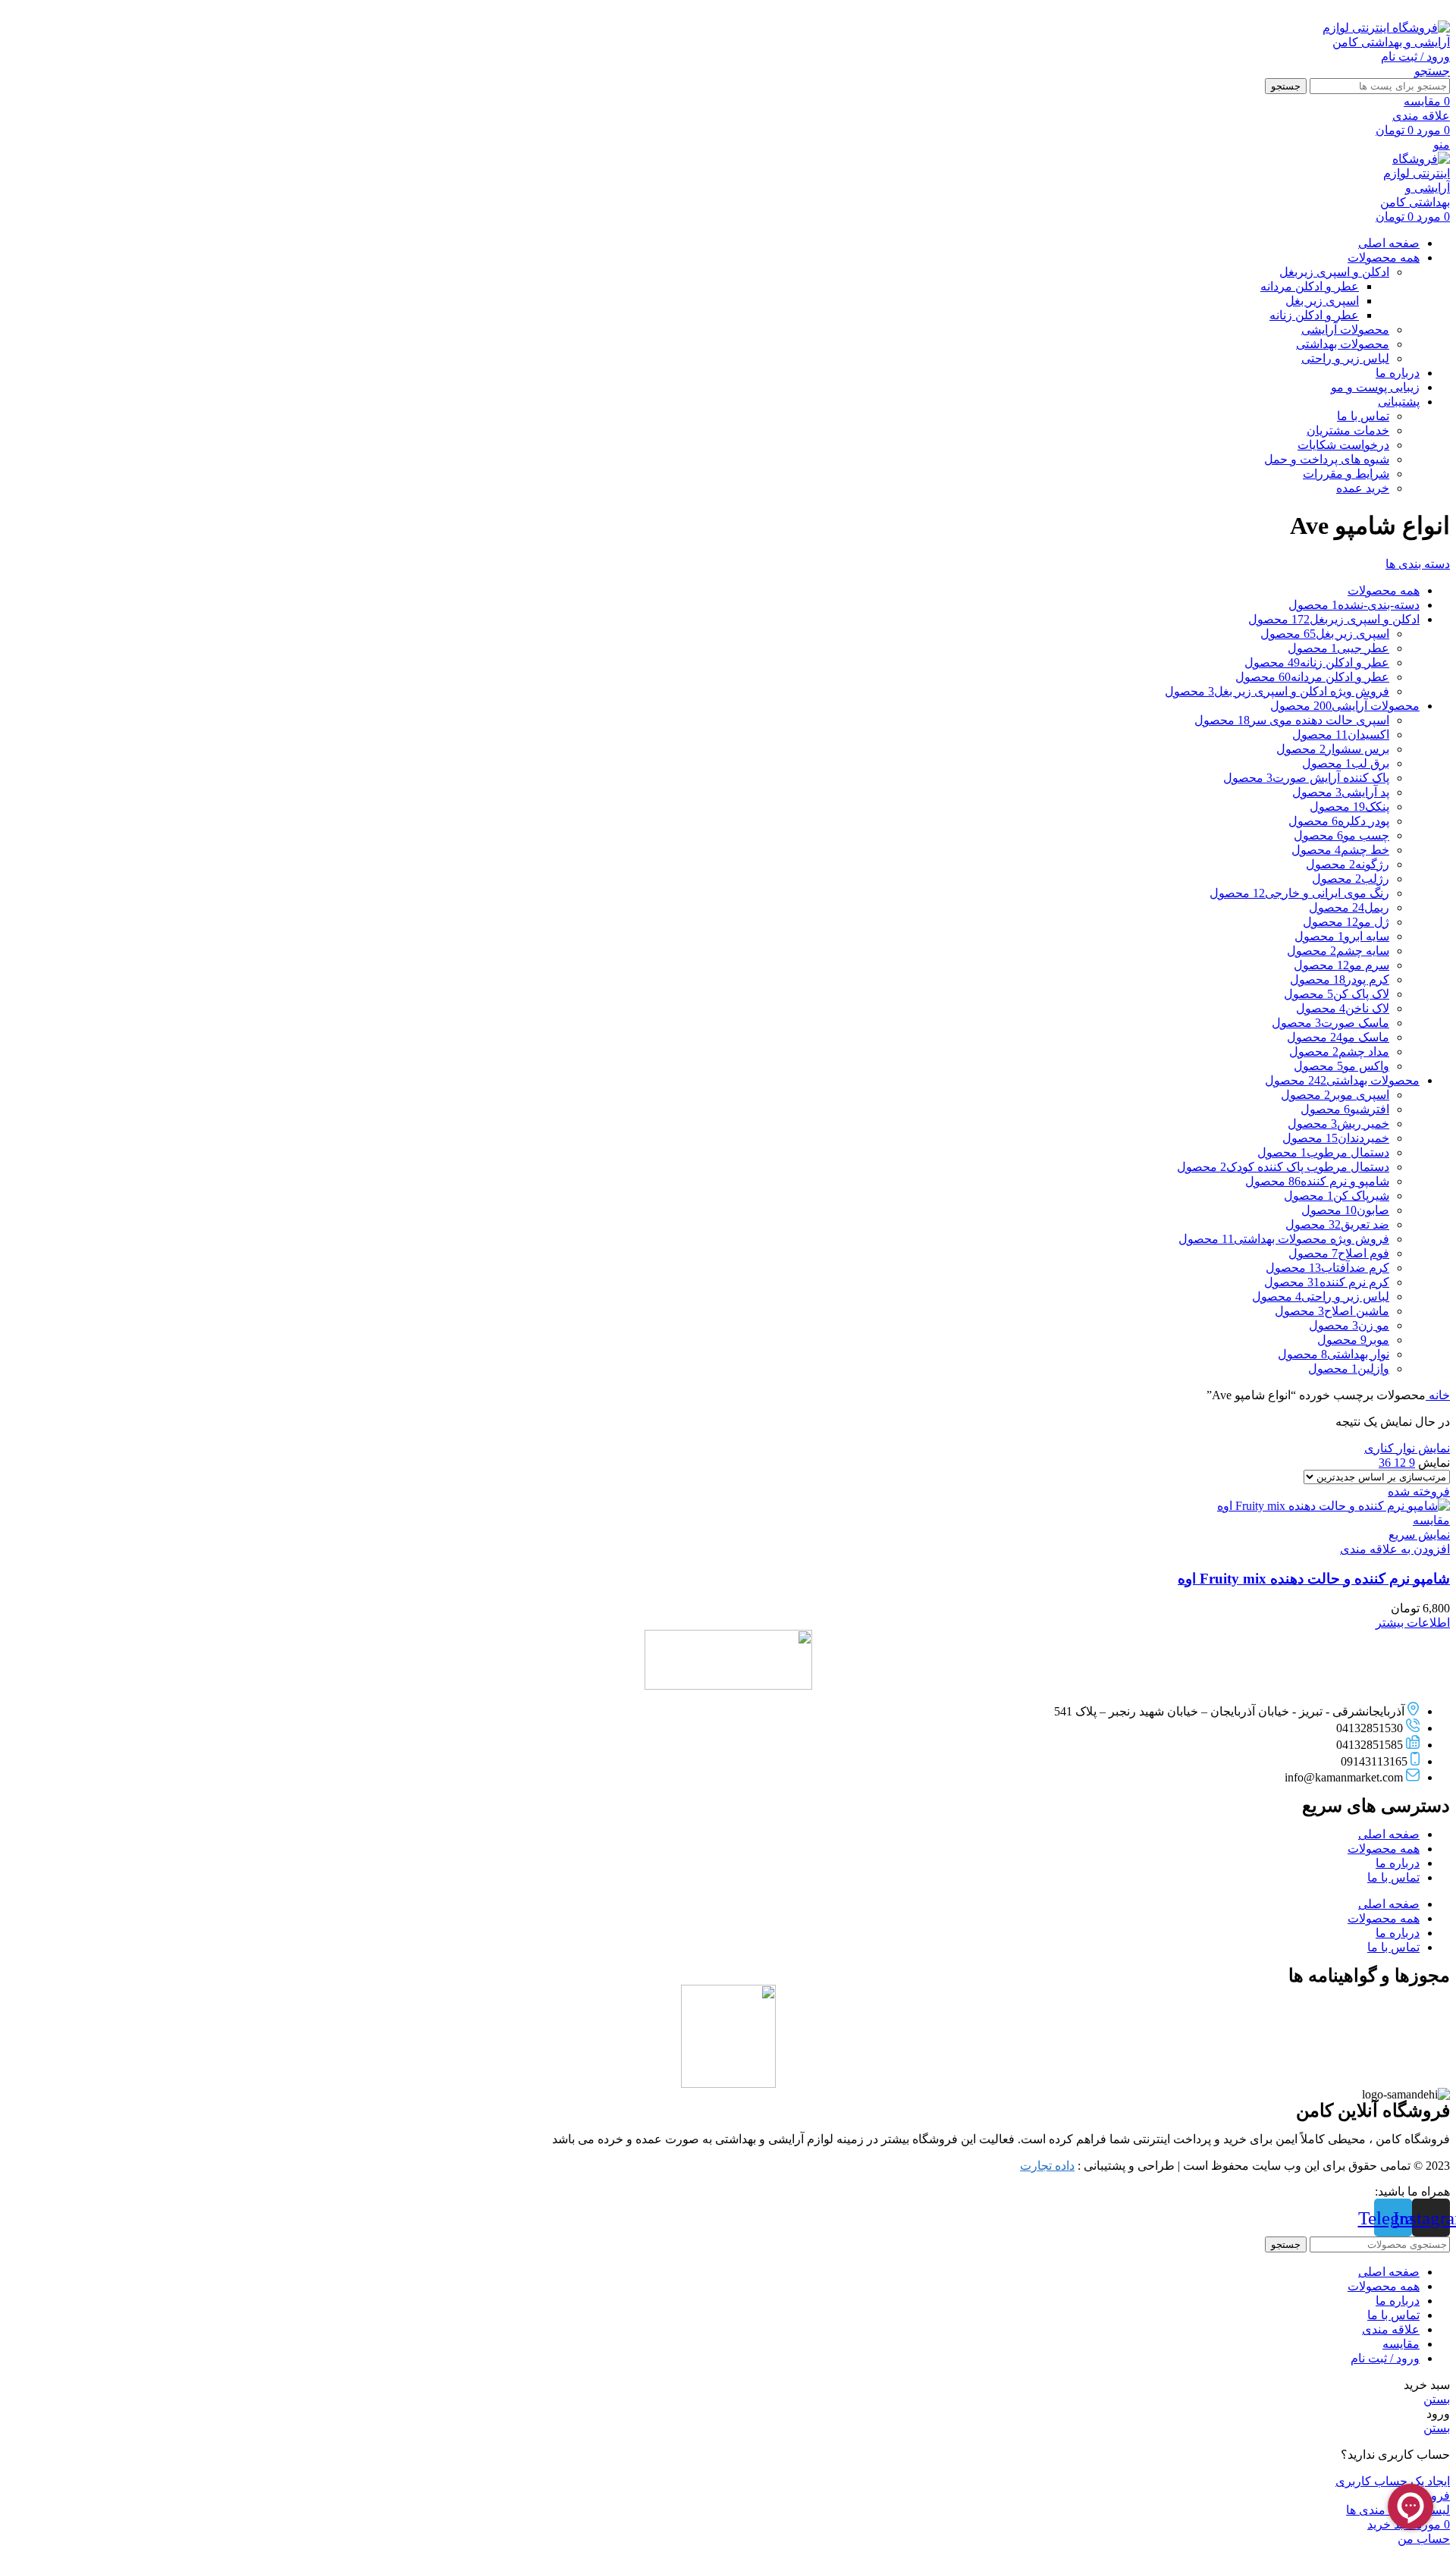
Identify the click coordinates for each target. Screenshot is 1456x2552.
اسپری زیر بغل (1322, 301)
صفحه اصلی (1389, 1834)
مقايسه (1401, 2344)
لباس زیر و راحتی (1345, 358)
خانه (1438, 1395)
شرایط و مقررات (1346, 474)
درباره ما (1398, 1863)
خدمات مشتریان (1348, 430)
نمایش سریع (1419, 1535)
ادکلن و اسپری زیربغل (1334, 272)
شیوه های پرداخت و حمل (1327, 459)
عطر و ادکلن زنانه (1314, 315)
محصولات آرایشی (1345, 330)
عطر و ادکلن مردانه (1310, 286)
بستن (1437, 2399)
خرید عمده (1363, 488)
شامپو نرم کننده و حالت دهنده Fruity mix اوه (1314, 1579)
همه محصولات (1384, 1849)
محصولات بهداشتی (1343, 344)
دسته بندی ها (1418, 564)
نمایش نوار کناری (1407, 1448)
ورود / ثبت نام (1385, 2358)
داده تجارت (1047, 2166)
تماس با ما (1363, 416)
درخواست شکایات (1343, 445)
